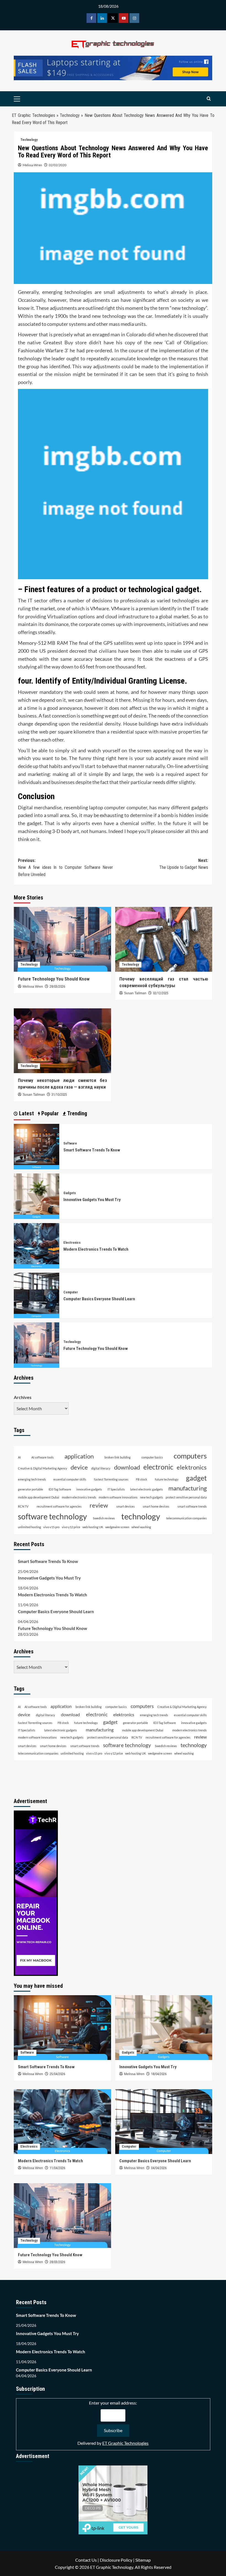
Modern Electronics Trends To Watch (96, 1249)
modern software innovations (118, 1497)
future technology (167, 1479)
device (79, 1467)
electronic (158, 1467)
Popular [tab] (49, 1113)
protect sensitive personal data (186, 1497)
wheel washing (141, 1527)
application (79, 1456)
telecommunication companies (186, 1518)
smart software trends (192, 1506)
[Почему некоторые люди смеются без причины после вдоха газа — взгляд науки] (62, 1041)
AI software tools (43, 1457)
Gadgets (70, 1193)
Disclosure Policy (116, 2560)
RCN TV (23, 1506)
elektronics (192, 1467)
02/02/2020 (58, 165)
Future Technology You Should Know (54, 979)
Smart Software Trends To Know (92, 1150)
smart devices (126, 1506)
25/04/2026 (57, 2074)
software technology (52, 1517)
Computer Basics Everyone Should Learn (99, 1299)
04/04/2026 (159, 2168)
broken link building (118, 1457)
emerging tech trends (32, 1479)
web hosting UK (93, 1527)
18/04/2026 (159, 2074)
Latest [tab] (26, 1113)
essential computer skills (70, 1479)
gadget (196, 1478)
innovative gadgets (89, 1489)
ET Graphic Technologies (33, 115)
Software (70, 1143)
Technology (70, 115)
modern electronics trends (79, 1497)
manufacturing (188, 1488)
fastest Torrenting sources (111, 1479)
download (127, 1467)
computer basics (152, 1457)
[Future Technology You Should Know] (62, 939)
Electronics (72, 1243)
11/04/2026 (57, 2168)
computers (190, 1456)
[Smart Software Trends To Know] (37, 1146)
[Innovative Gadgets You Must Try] (37, 1196)
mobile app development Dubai (39, 1497)
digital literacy (101, 1468)
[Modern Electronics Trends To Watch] (37, 1245)
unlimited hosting (29, 1527)
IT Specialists (116, 1489)
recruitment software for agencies (59, 1506)
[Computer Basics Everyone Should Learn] (37, 1295)
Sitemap (143, 2560)
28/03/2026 (57, 987)
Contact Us (86, 2560)
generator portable (30, 1489)
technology (141, 1516)
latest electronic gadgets (146, 1489)
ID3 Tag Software (60, 1489)
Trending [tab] (76, 1113)
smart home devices (156, 1506)
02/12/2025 (161, 993)
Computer (71, 1292)
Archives (23, 1397)
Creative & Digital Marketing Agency (43, 1468)
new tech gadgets (152, 1497)
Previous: (65, 867)
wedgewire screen (117, 1527)
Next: (184, 864)
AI (19, 1457)
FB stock (142, 1479)
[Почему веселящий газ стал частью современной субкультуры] (164, 939)
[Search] (209, 99)
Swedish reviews (104, 1518)
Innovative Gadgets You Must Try (92, 1200)
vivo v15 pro (51, 1527)
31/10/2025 (59, 1095)
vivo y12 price (71, 1527)
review (99, 1505)
